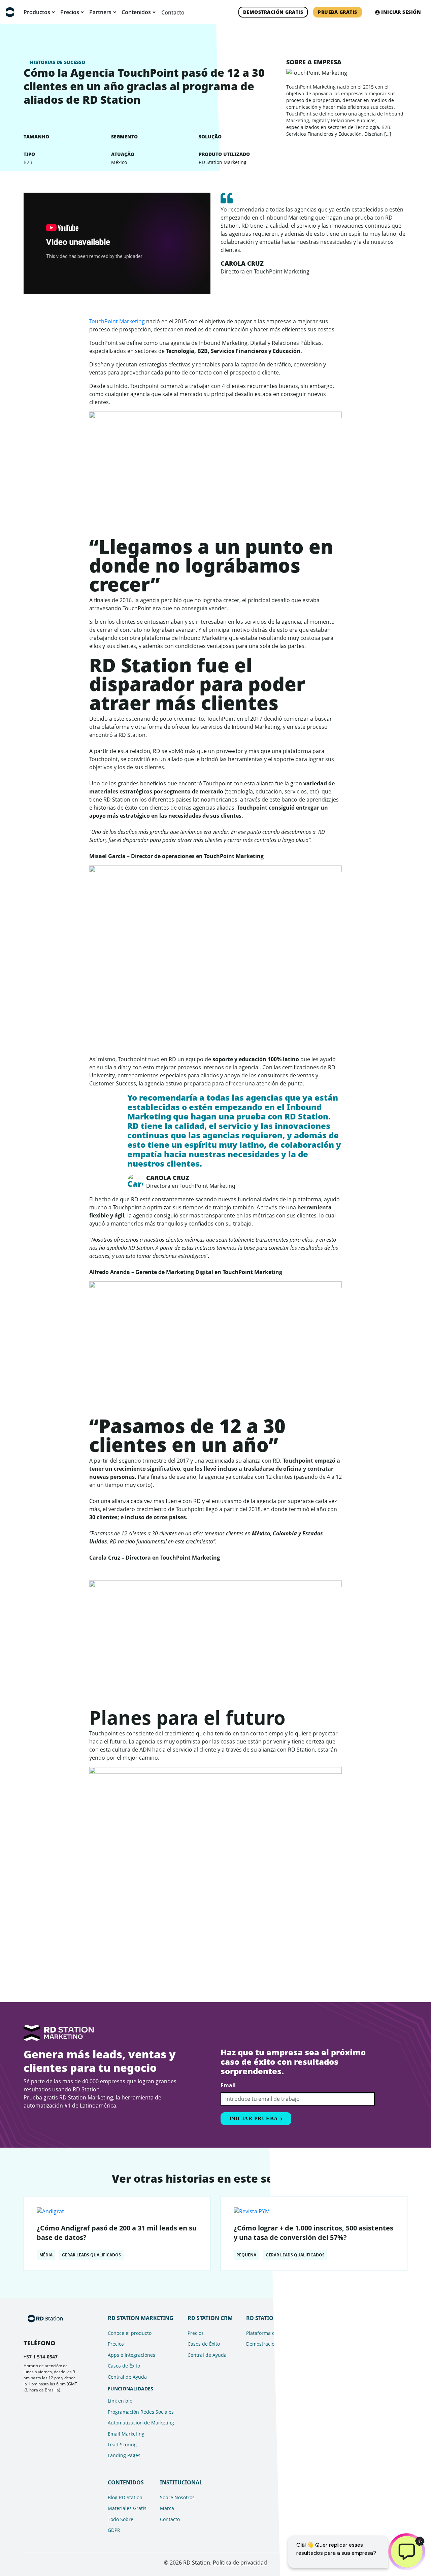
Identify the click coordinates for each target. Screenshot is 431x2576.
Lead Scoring (122, 2444)
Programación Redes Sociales (141, 2412)
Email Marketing (126, 2434)
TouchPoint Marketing (118, 321)
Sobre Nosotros (177, 2497)
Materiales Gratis (127, 2508)
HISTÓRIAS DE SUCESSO (58, 62)
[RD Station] (10, 12)
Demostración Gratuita (272, 2344)
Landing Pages (124, 2455)
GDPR (114, 2530)
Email (228, 2085)
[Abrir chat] (407, 2552)
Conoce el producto (130, 2333)
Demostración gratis (273, 12)
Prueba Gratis (338, 12)
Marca (167, 2508)
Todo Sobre (121, 2519)
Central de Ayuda (127, 2377)
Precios (116, 2344)
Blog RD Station (125, 2497)
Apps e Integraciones (131, 2355)
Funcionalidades (130, 2389)
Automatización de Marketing (141, 2423)
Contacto (173, 12)
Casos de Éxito (124, 2366)
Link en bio (120, 2401)
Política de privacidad (240, 2563)
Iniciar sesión (401, 12)
